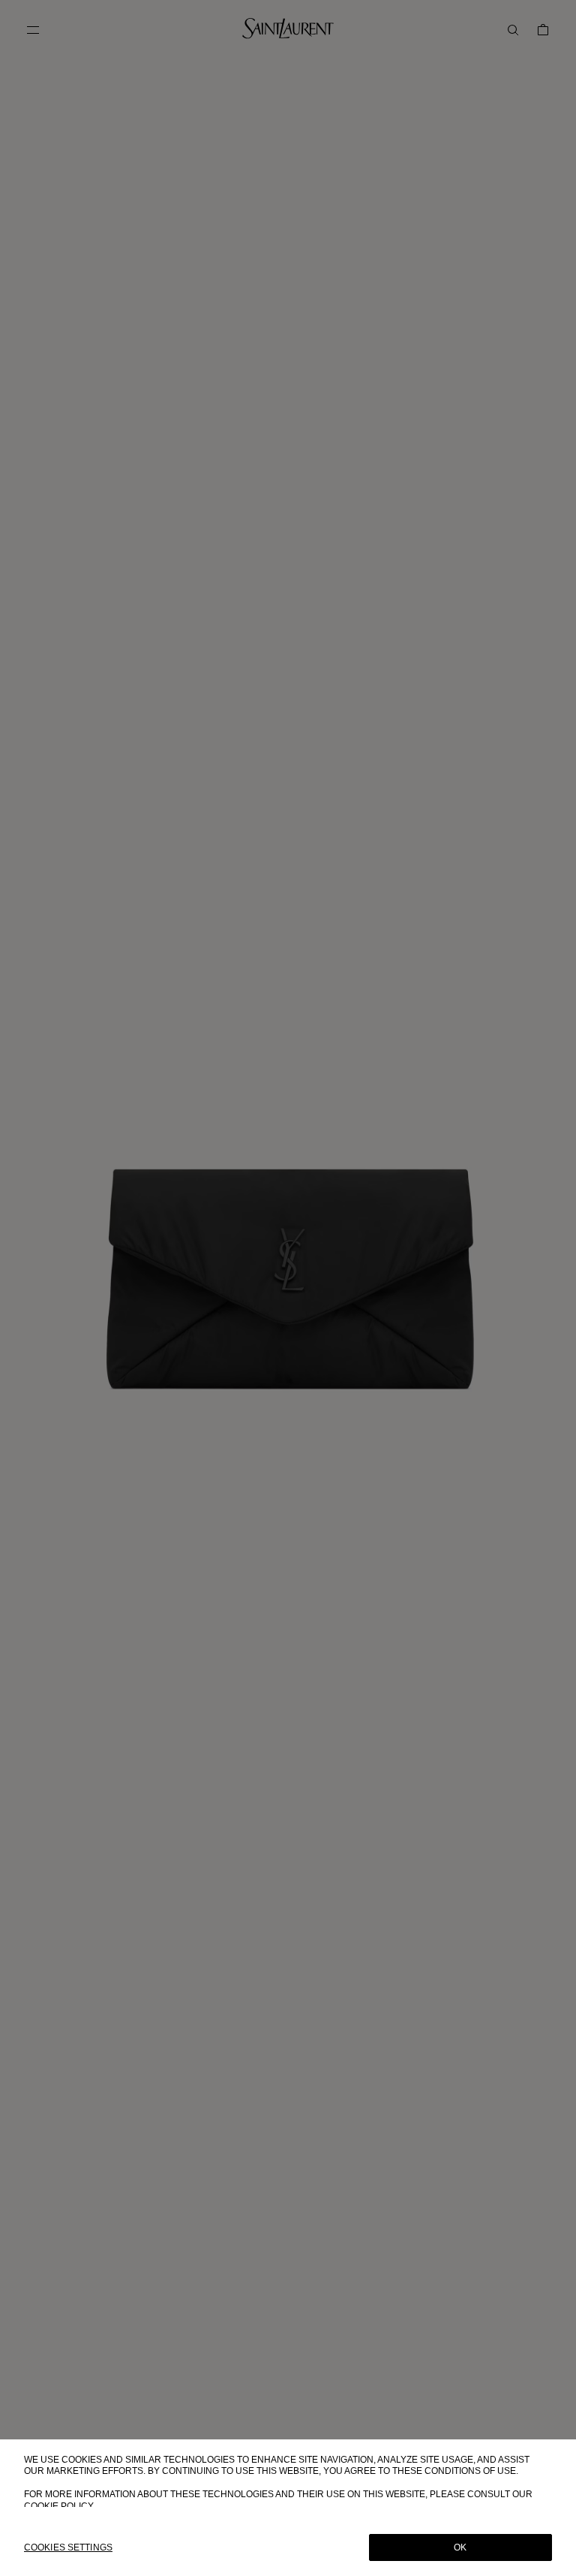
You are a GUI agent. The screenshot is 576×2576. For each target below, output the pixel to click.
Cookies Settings (68, 2547)
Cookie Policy (59, 2506)
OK (460, 2547)
